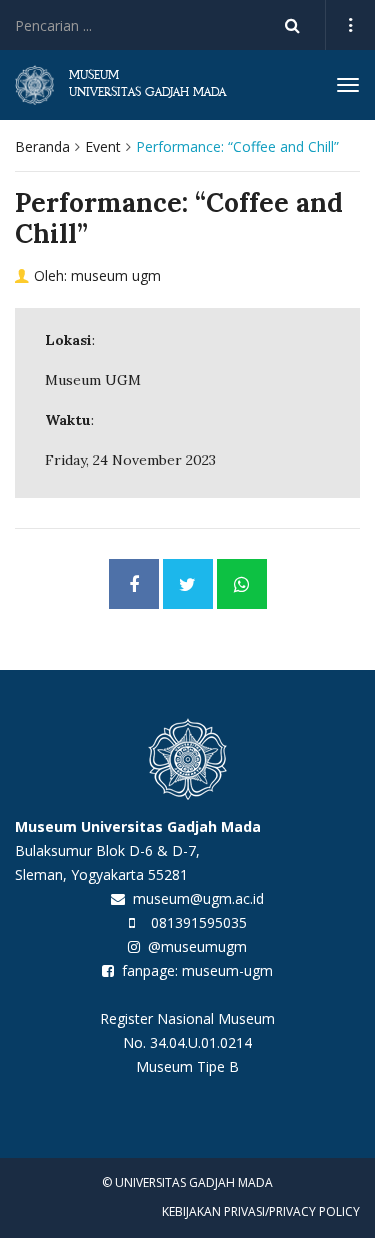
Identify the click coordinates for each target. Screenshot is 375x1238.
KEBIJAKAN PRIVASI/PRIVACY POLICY (261, 1211)
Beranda (42, 146)
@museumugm (197, 946)
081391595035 (199, 922)
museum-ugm (227, 970)
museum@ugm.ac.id (198, 898)
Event (103, 146)
